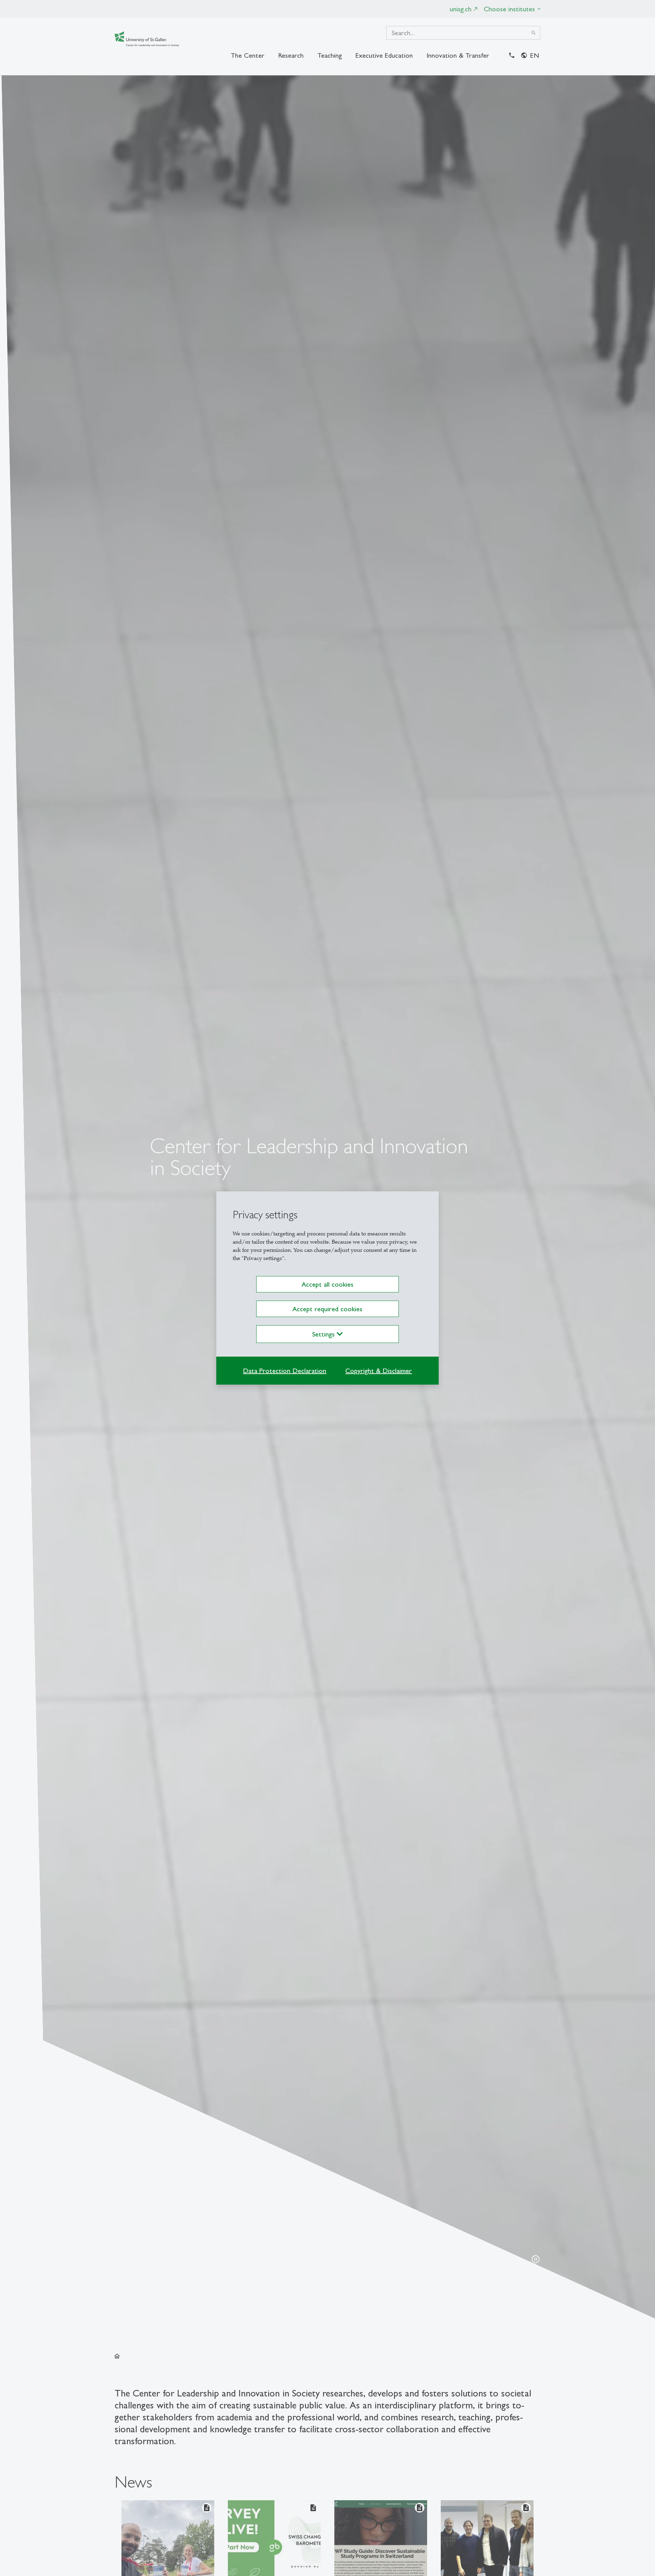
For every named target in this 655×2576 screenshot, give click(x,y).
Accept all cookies (327, 1284)
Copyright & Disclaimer (379, 1371)
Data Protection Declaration (285, 1371)
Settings (324, 1334)
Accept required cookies (327, 1309)
